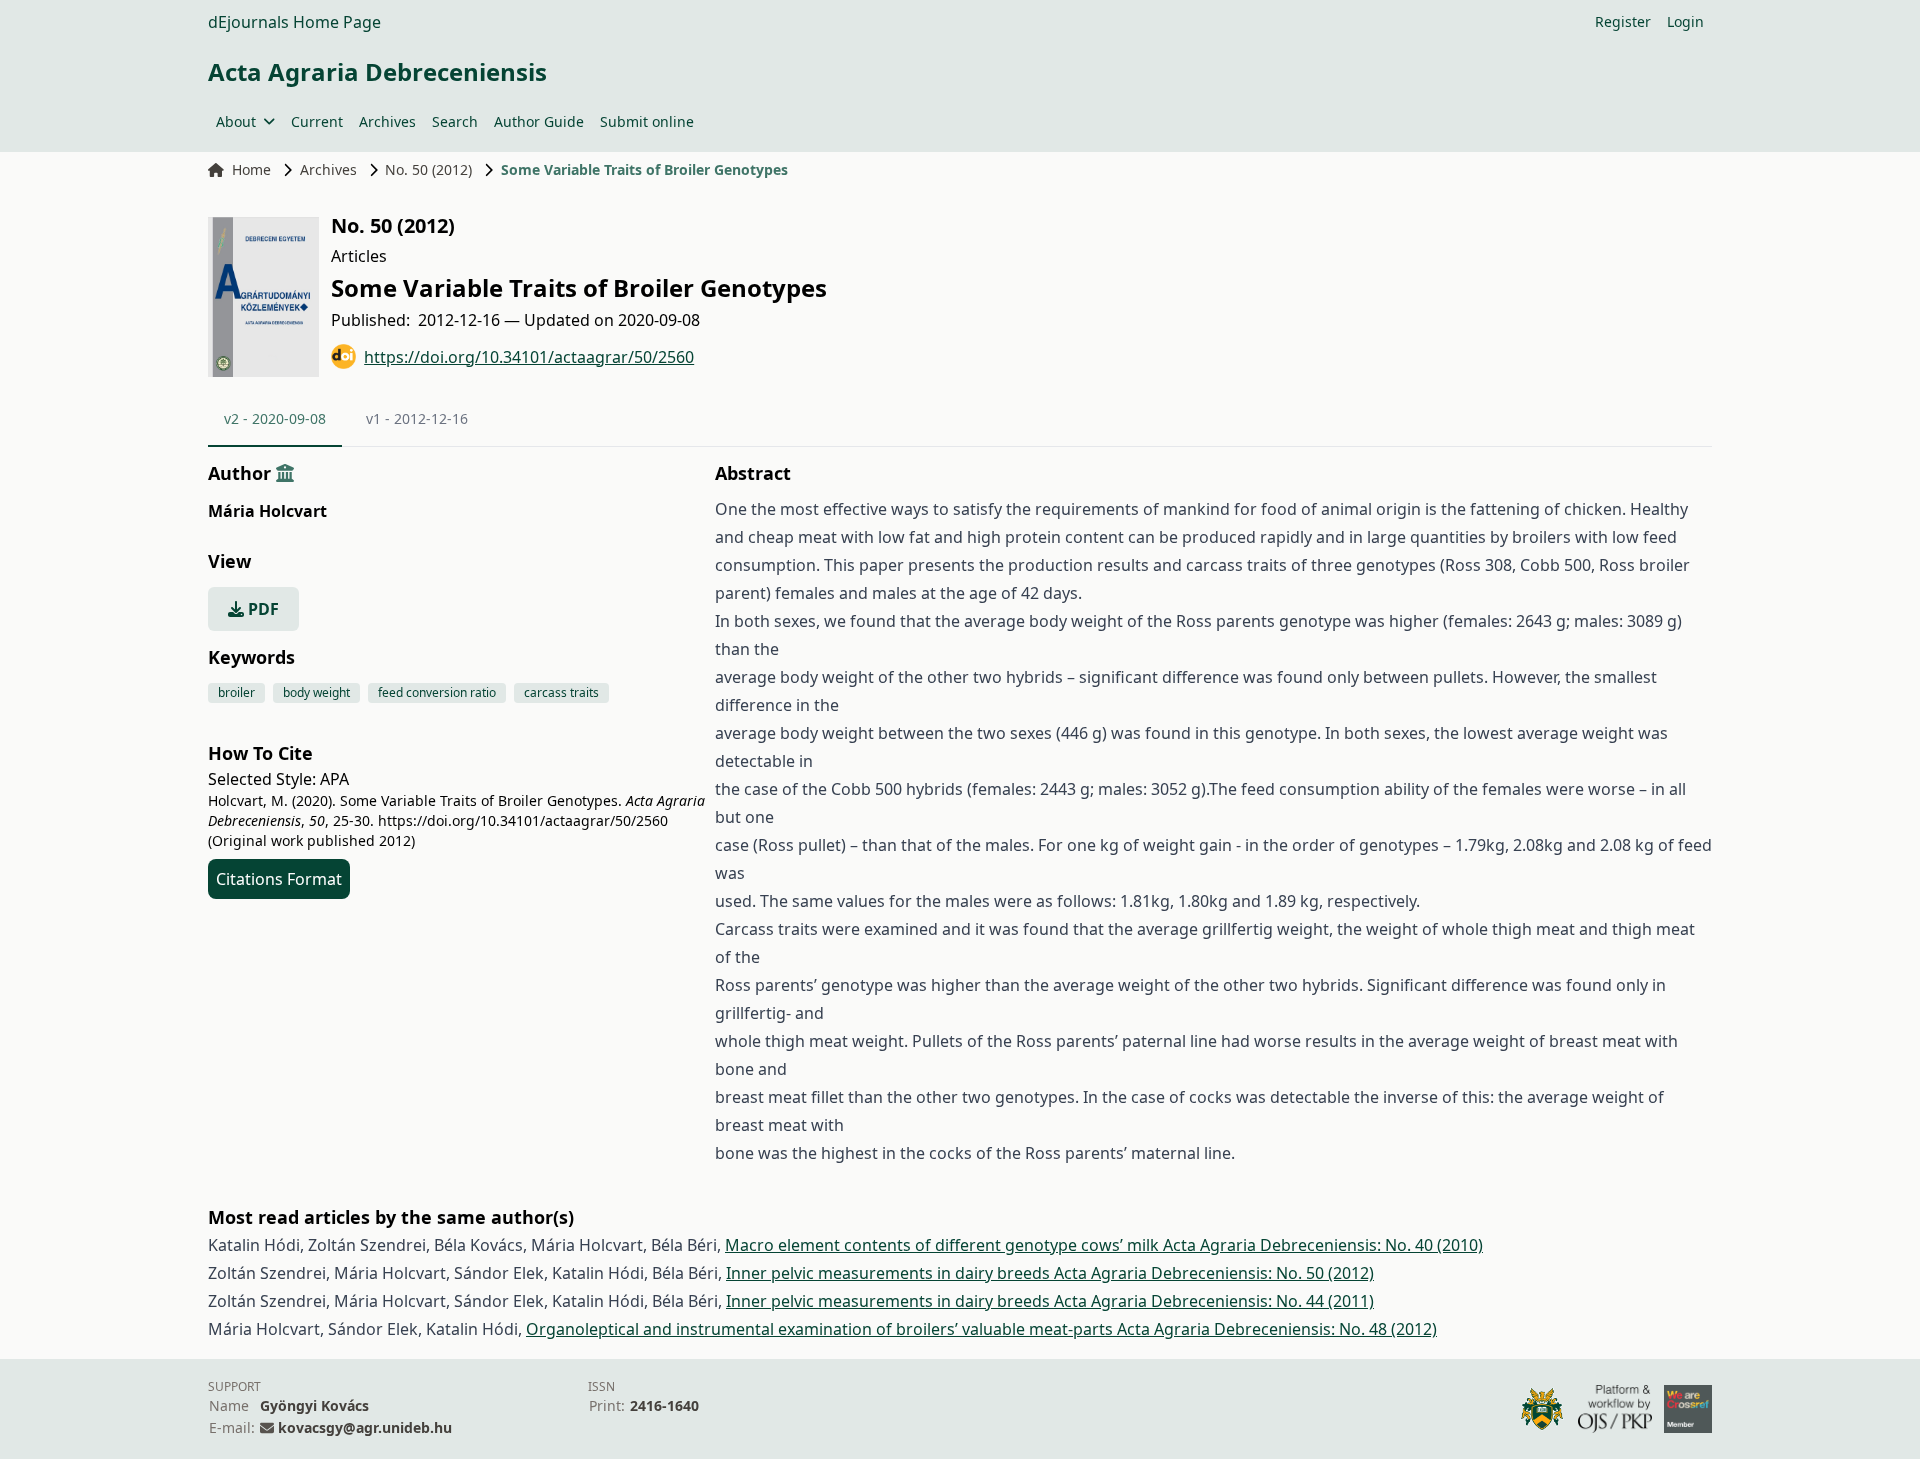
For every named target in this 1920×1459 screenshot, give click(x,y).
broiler (236, 692)
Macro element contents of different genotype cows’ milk (944, 1245)
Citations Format (279, 879)
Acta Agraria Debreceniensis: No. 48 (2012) (1277, 1329)
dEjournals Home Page (294, 22)
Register (1623, 21)
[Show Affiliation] (285, 473)
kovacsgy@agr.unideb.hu (365, 1427)
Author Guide (539, 121)
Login (1685, 21)
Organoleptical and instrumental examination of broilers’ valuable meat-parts (821, 1329)
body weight (316, 692)
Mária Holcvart (267, 511)
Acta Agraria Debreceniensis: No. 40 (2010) (1323, 1245)
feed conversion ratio (437, 692)
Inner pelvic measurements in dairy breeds (890, 1273)
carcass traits (561, 692)
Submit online (647, 121)
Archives (387, 121)
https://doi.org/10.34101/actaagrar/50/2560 (529, 357)
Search (455, 121)
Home (251, 169)
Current (317, 121)
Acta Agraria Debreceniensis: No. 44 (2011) (1214, 1301)
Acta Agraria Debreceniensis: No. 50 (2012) (1214, 1273)
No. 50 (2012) (428, 169)
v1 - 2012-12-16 (417, 418)
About (236, 121)
